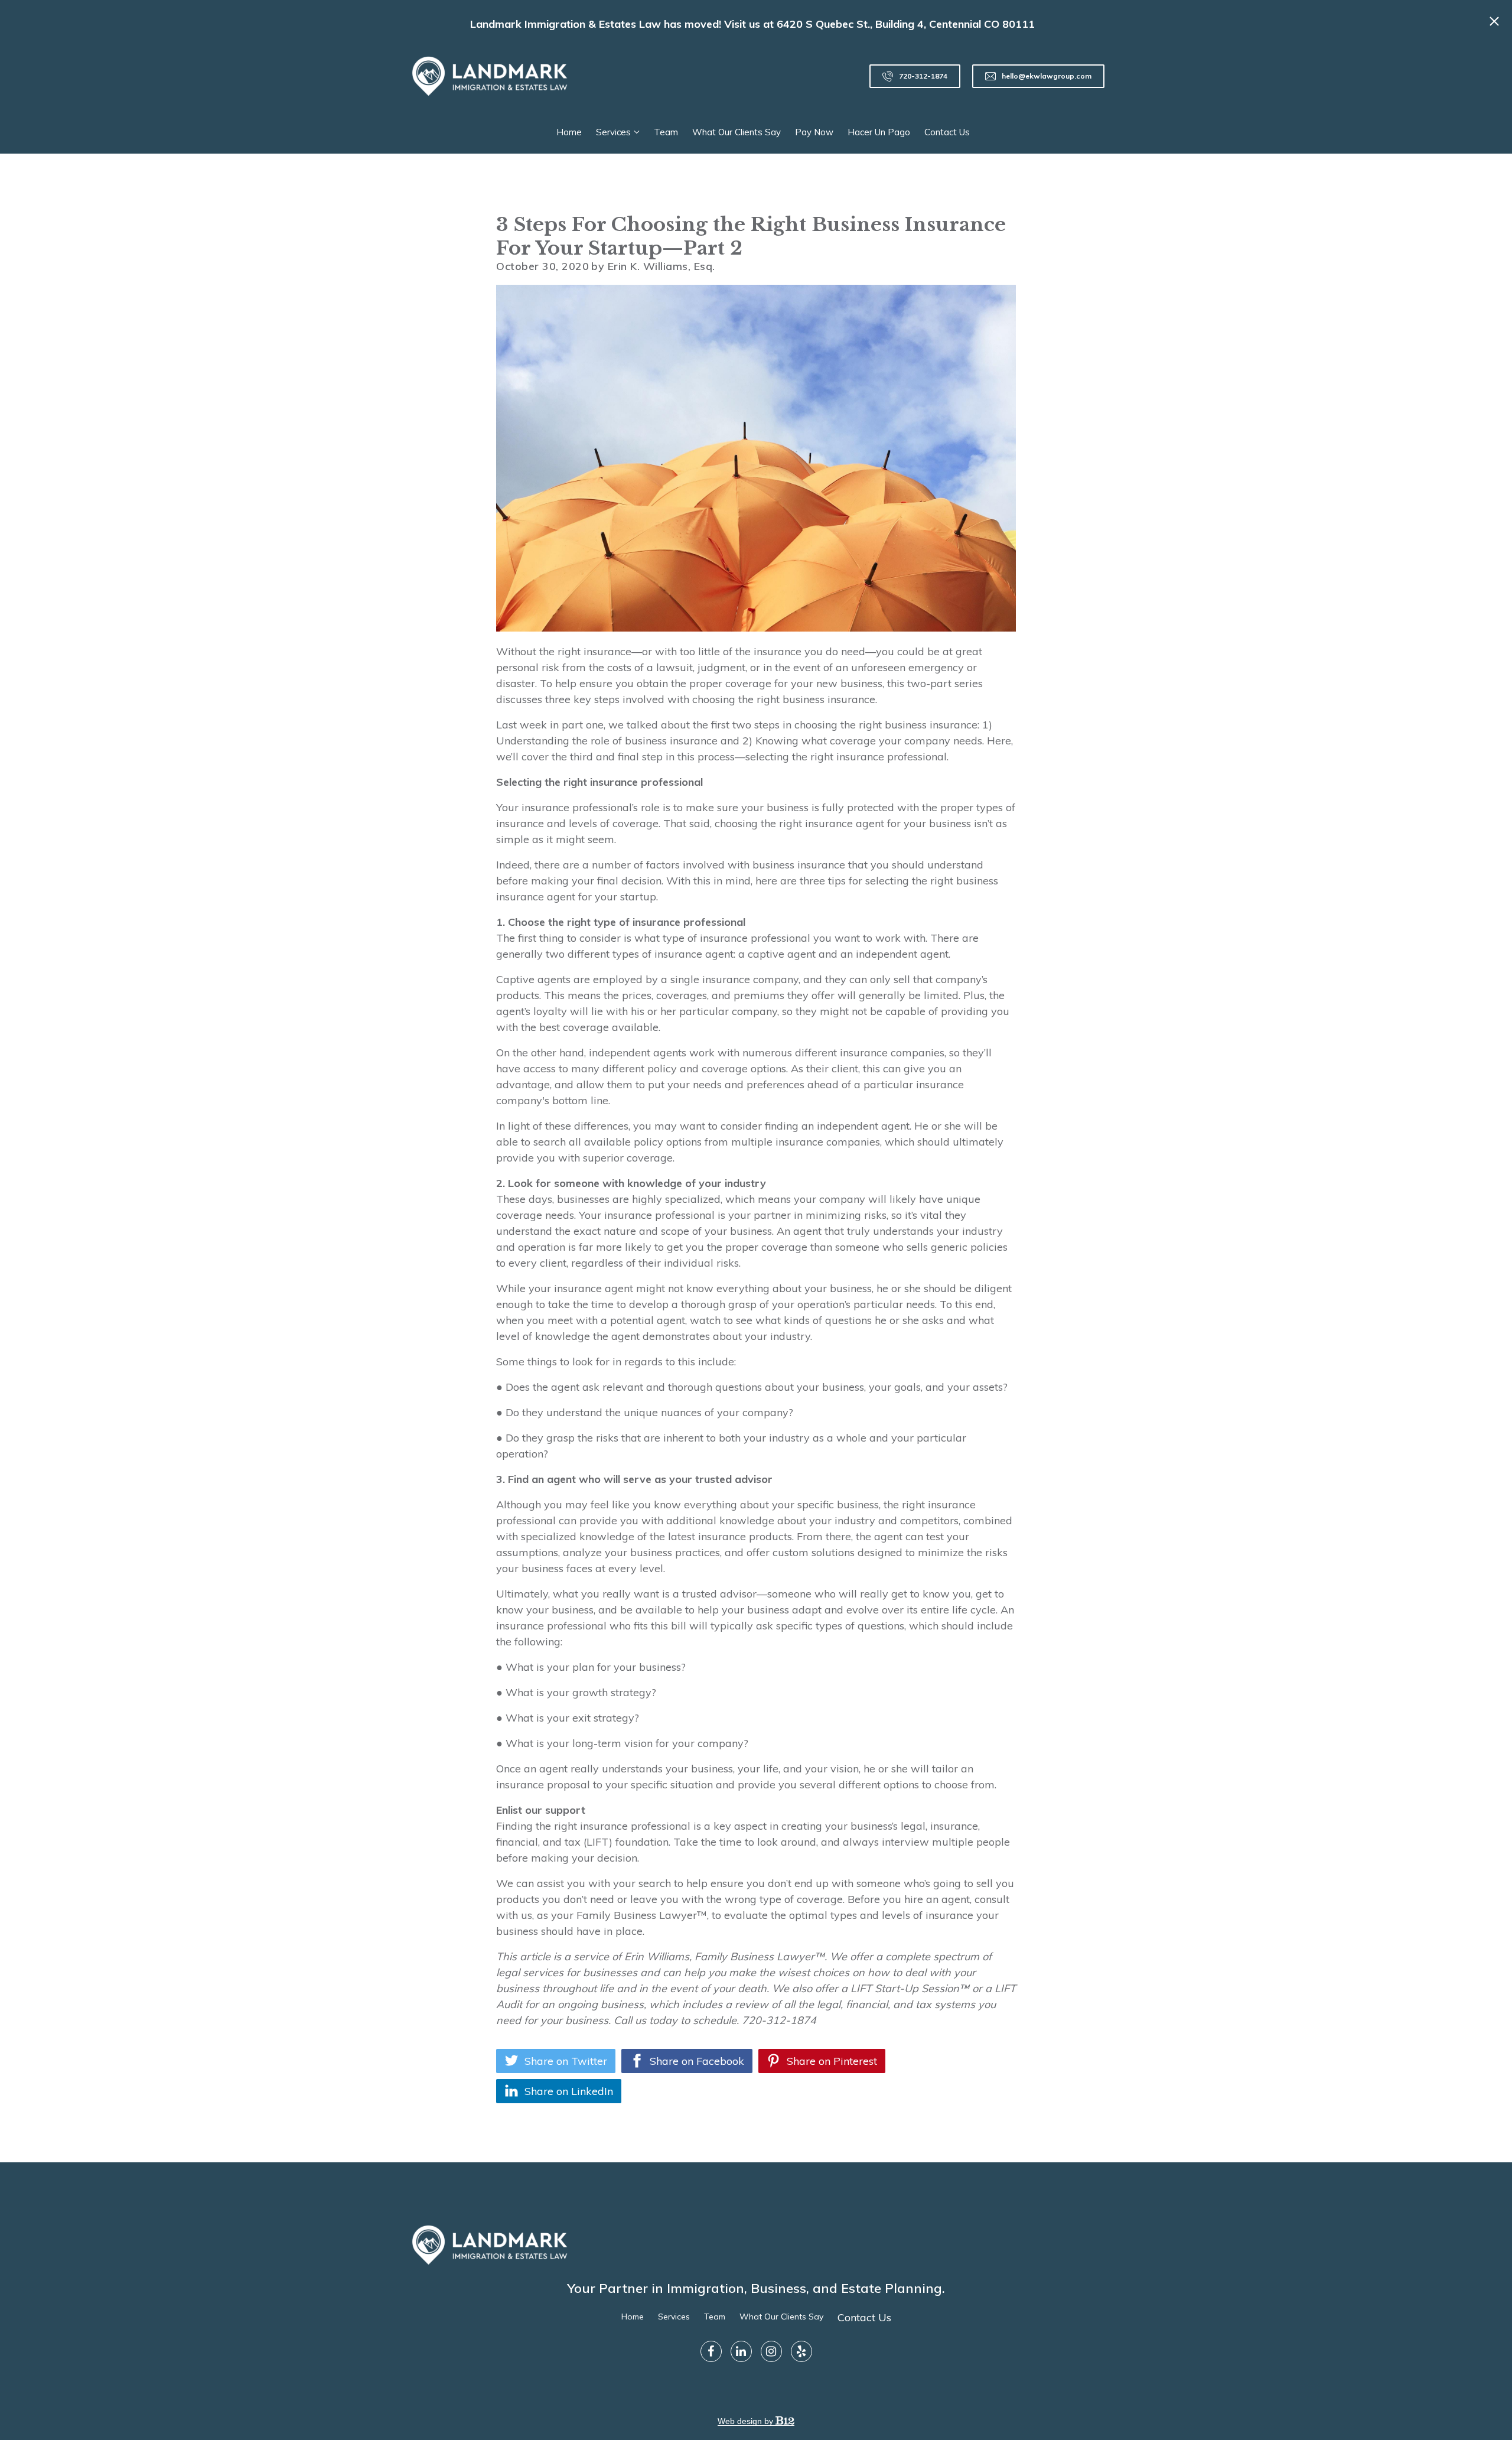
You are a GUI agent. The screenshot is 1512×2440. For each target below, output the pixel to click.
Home (569, 132)
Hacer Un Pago (879, 132)
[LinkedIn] (741, 2351)
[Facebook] (711, 2351)
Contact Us (947, 132)
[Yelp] (801, 2351)
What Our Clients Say (737, 132)
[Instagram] (771, 2351)
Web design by (747, 2421)
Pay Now (814, 132)
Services (613, 132)
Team (666, 132)
